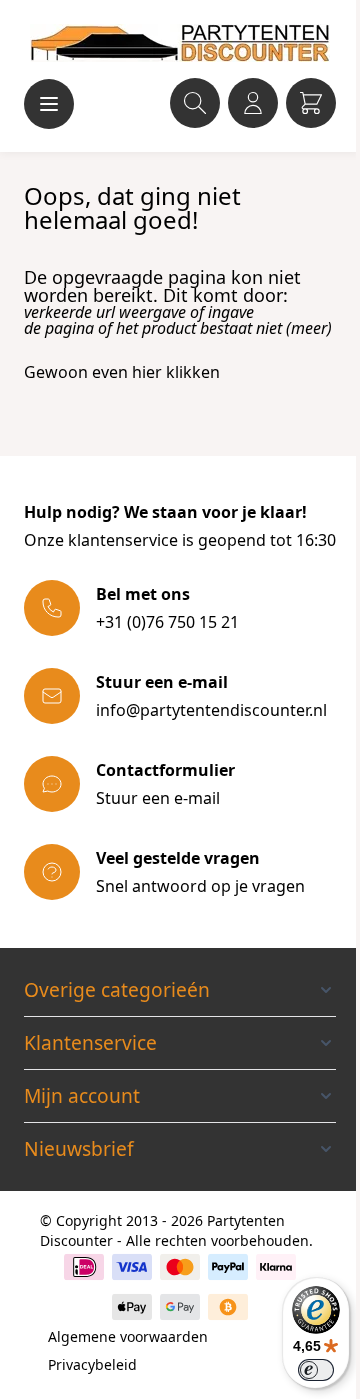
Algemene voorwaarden (128, 1336)
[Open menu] (49, 104)
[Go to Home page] (180, 43)
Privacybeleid (92, 1364)
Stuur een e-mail (158, 798)
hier (147, 372)
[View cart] (311, 103)
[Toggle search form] (195, 103)
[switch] (316, 1370)
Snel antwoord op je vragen (200, 886)
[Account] (253, 103)
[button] (180, 990)
